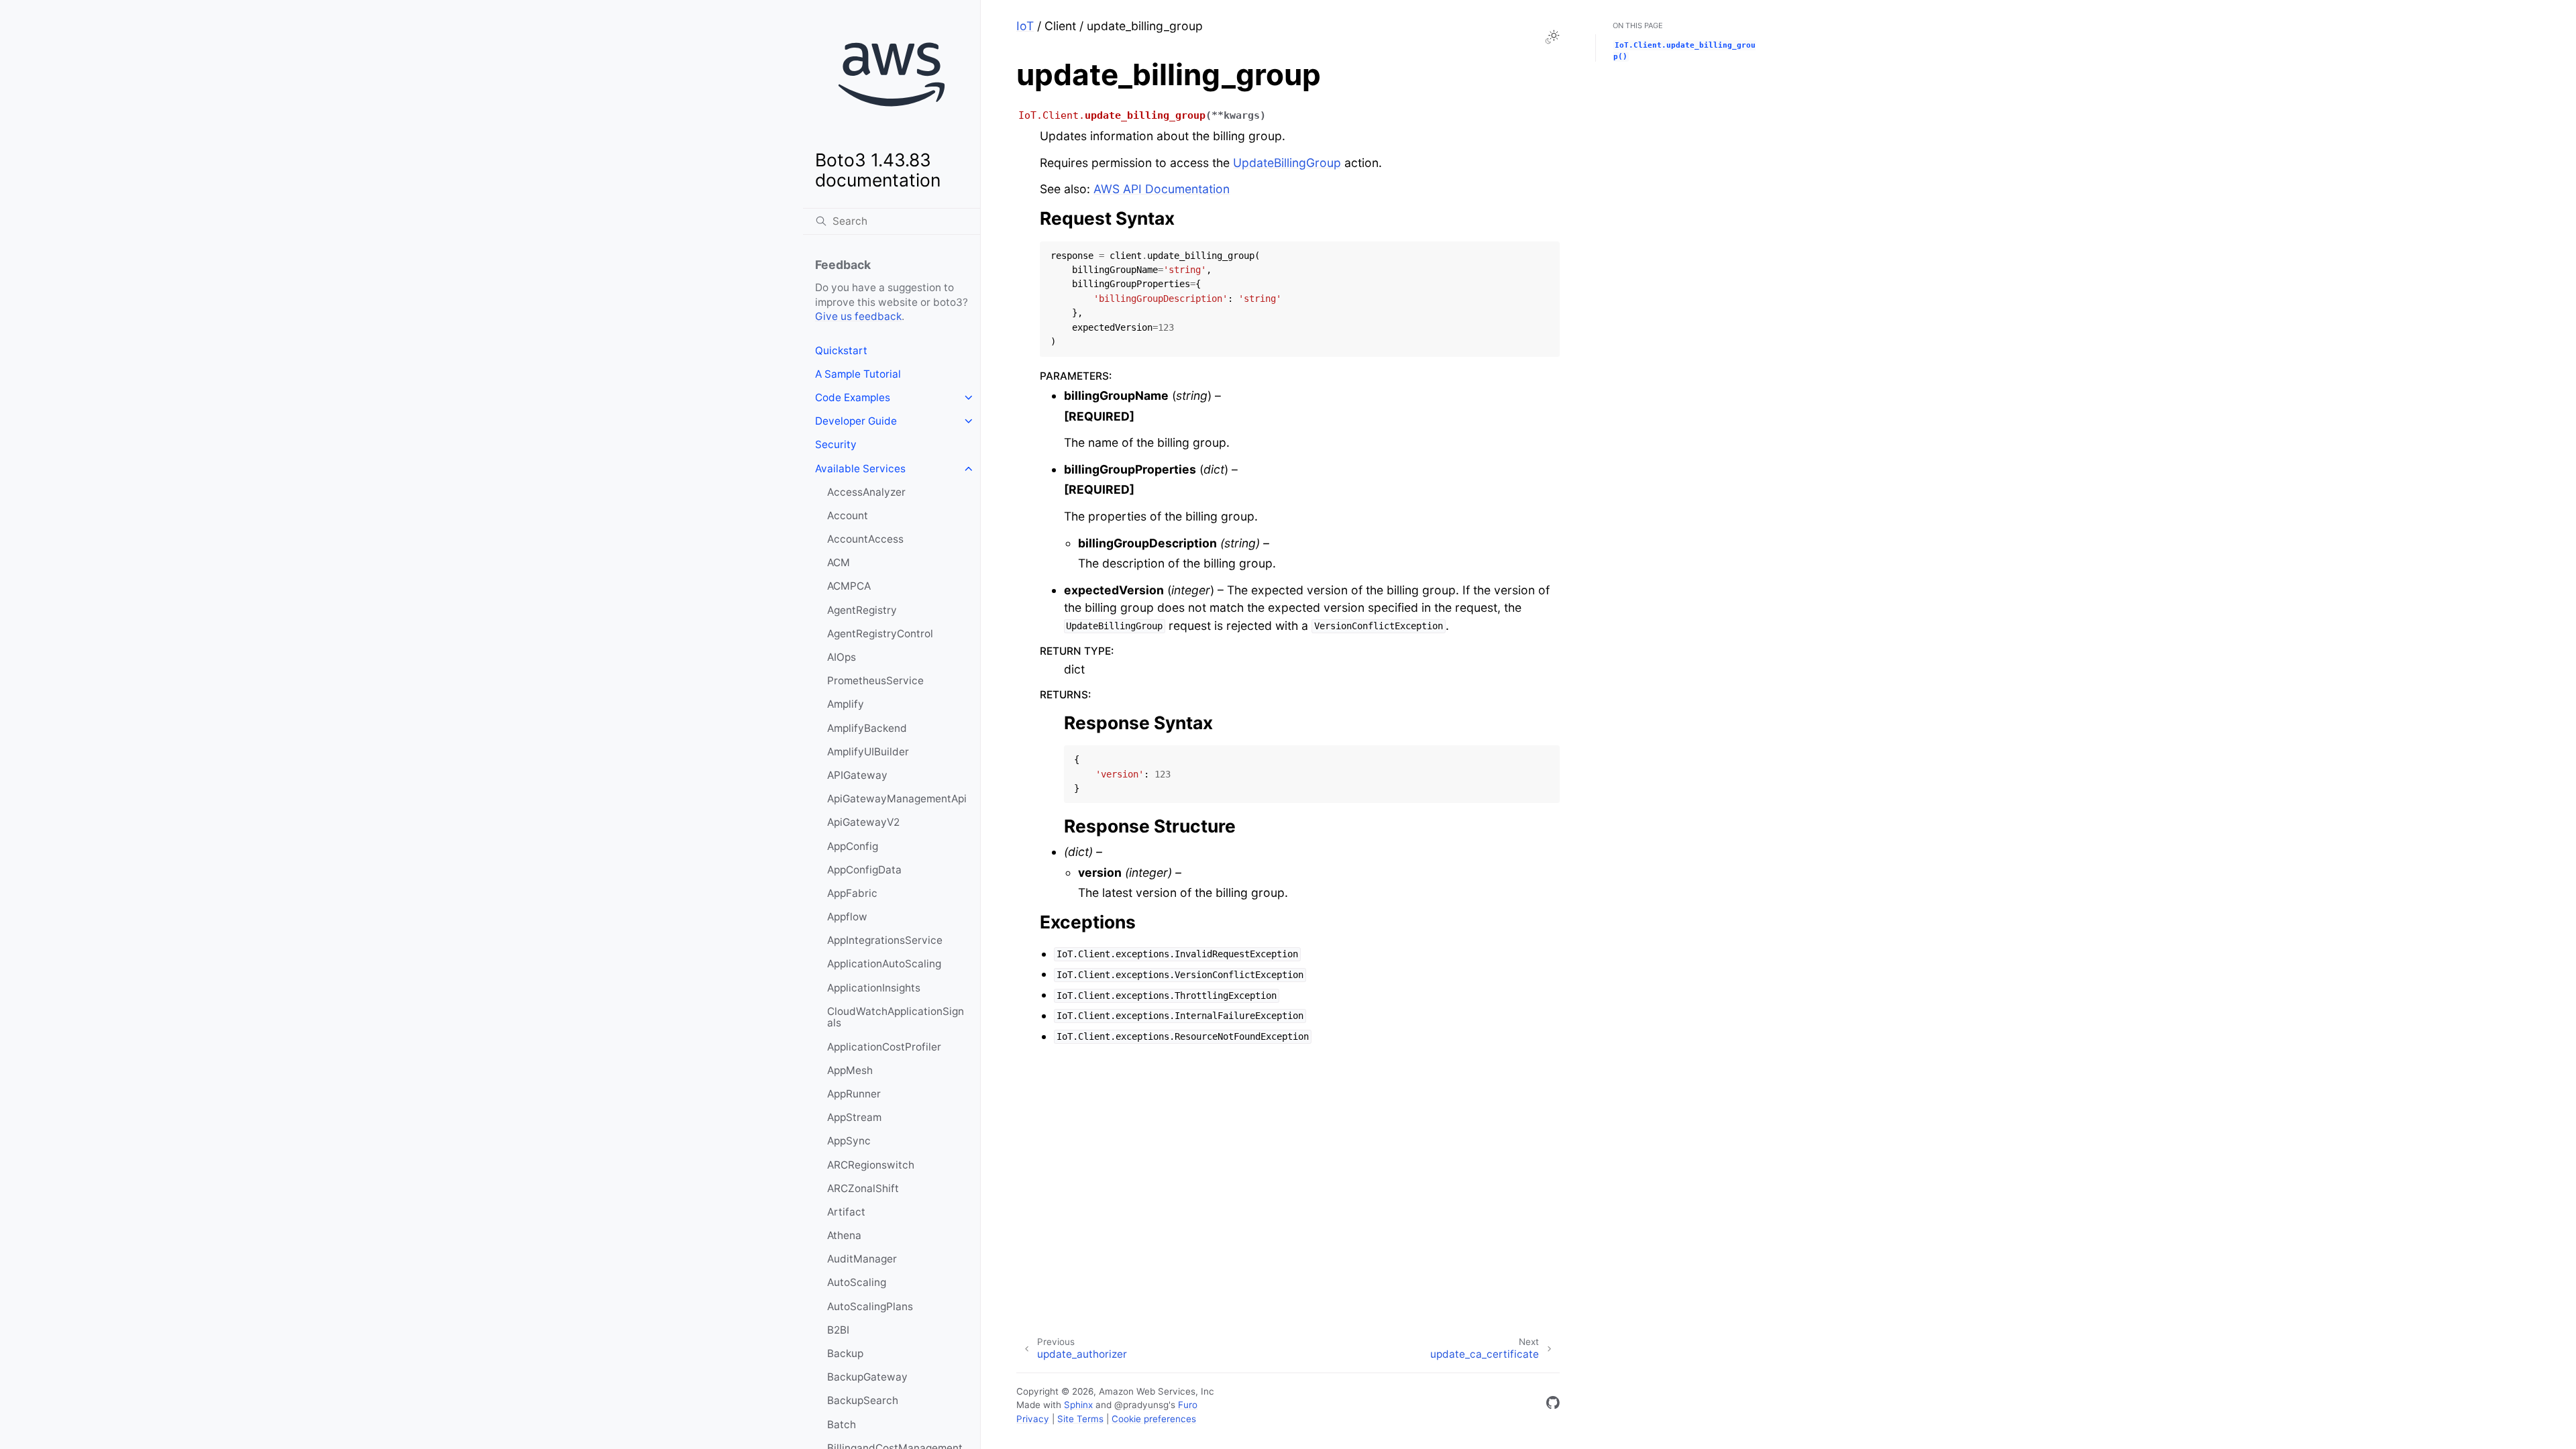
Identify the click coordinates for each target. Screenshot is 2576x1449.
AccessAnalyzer (866, 492)
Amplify (846, 704)
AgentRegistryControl (880, 634)
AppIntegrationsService (885, 940)
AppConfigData (864, 870)
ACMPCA (849, 586)
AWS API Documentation (1162, 189)
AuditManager (862, 1259)
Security (836, 444)
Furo (1188, 1405)
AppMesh (850, 1070)
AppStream (854, 1117)
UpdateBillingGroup (1287, 163)
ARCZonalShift (863, 1188)
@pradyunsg (1141, 1405)
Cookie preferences (1154, 1419)
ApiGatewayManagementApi (897, 799)
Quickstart (841, 351)
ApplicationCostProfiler (884, 1047)
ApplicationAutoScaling (884, 964)
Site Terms (1080, 1419)
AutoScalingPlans (870, 1306)
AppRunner (854, 1094)
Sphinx (1078, 1405)
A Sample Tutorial (858, 374)
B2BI (838, 1330)
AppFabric (852, 893)
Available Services (860, 469)
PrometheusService (875, 681)
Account (848, 516)
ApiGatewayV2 (863, 822)
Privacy (1033, 1419)
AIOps (842, 657)
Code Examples (853, 397)
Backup (845, 1353)
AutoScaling (857, 1282)
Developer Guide (856, 421)
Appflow (847, 917)
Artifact (846, 1212)
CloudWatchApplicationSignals (896, 1017)
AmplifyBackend (867, 728)
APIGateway (857, 775)
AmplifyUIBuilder (868, 752)
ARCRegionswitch (871, 1165)
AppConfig (853, 846)
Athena (844, 1235)
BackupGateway (867, 1377)
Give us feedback (858, 316)
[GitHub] (1553, 1405)
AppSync (849, 1141)
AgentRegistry (862, 610)
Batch (842, 1425)
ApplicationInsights (874, 988)
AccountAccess (865, 539)
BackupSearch (863, 1400)
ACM (839, 562)
